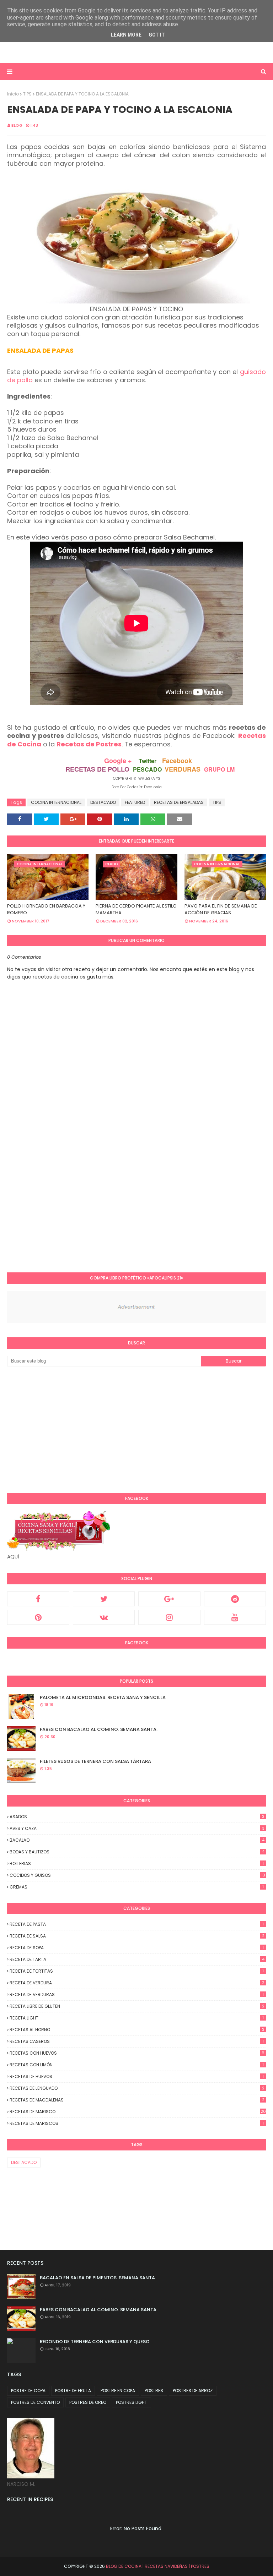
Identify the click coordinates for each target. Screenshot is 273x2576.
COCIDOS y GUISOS (137, 1875)
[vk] (104, 1617)
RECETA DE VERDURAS (137, 1994)
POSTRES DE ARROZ (193, 2391)
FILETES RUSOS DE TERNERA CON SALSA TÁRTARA (95, 1761)
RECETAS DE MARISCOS (137, 2123)
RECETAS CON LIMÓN (137, 2065)
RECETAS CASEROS (137, 2041)
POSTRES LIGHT (132, 2402)
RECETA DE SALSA (137, 1936)
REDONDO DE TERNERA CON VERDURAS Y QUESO (95, 2342)
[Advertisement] (90, 45)
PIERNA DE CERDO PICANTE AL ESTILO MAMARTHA (136, 909)
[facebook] (38, 1599)
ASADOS (137, 1817)
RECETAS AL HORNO (137, 2030)
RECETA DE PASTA (137, 1924)
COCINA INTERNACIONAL (56, 802)
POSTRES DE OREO (88, 2402)
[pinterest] (38, 1617)
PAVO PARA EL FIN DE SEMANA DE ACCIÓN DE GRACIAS (221, 909)
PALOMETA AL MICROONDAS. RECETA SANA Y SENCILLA (103, 1697)
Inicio (13, 94)
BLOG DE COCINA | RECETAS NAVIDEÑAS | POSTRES (158, 2566)
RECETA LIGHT (137, 2018)
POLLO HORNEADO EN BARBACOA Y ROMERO (46, 909)
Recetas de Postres (89, 744)
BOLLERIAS (137, 1864)
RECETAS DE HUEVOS (137, 2076)
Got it (157, 35)
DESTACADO (103, 802)
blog (17, 125)
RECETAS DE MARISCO (138, 2112)
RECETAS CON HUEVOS (137, 2053)
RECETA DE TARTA (137, 1959)
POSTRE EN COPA (118, 2391)
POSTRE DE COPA (28, 2391)
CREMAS (137, 1887)
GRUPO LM (219, 769)
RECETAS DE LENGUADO (137, 2088)
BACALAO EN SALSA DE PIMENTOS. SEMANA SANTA (97, 2278)
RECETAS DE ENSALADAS (179, 802)
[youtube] (235, 1617)
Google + (118, 761)
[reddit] (235, 1599)
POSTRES (154, 2391)
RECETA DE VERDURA (137, 1983)
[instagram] (169, 1617)
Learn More (126, 35)
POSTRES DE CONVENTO (35, 2402)
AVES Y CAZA (137, 1828)
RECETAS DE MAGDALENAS (137, 2100)
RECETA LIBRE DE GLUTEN (137, 2006)
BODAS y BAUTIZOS (137, 1852)
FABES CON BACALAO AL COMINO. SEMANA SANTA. (99, 1729)
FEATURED (135, 802)
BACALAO (137, 1840)
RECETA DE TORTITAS (137, 1971)
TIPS (27, 94)
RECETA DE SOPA (137, 1948)
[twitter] (104, 1599)
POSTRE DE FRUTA (73, 2391)
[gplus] (169, 1599)
